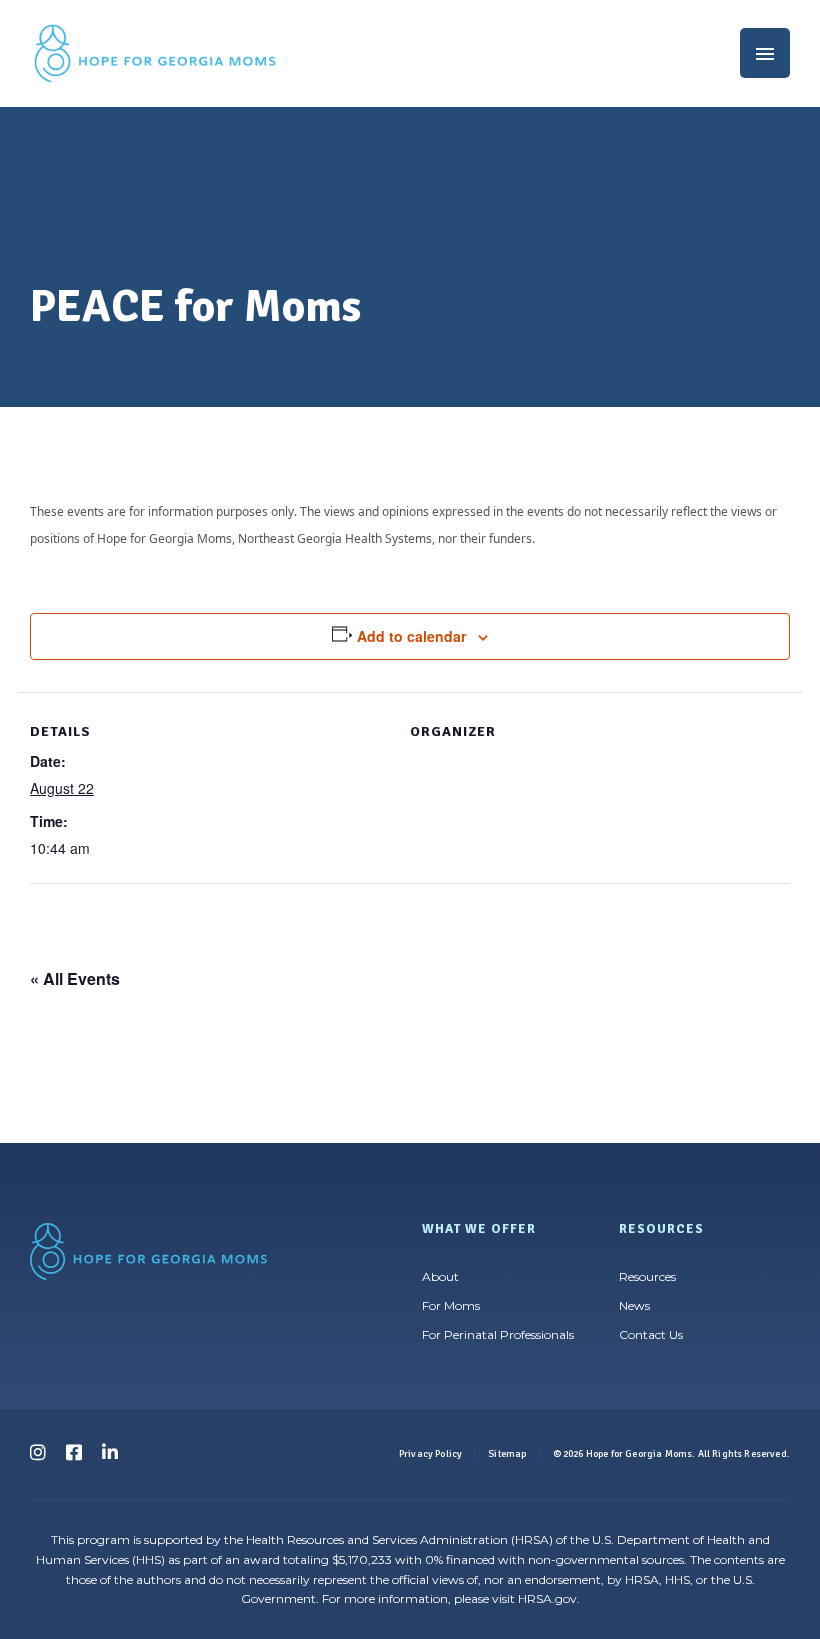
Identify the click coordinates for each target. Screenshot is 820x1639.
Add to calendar (411, 636)
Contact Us (651, 1334)
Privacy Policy (430, 1454)
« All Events (75, 978)
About (440, 1276)
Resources (647, 1276)
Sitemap (507, 1454)
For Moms (451, 1305)
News (634, 1305)
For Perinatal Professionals (498, 1334)
